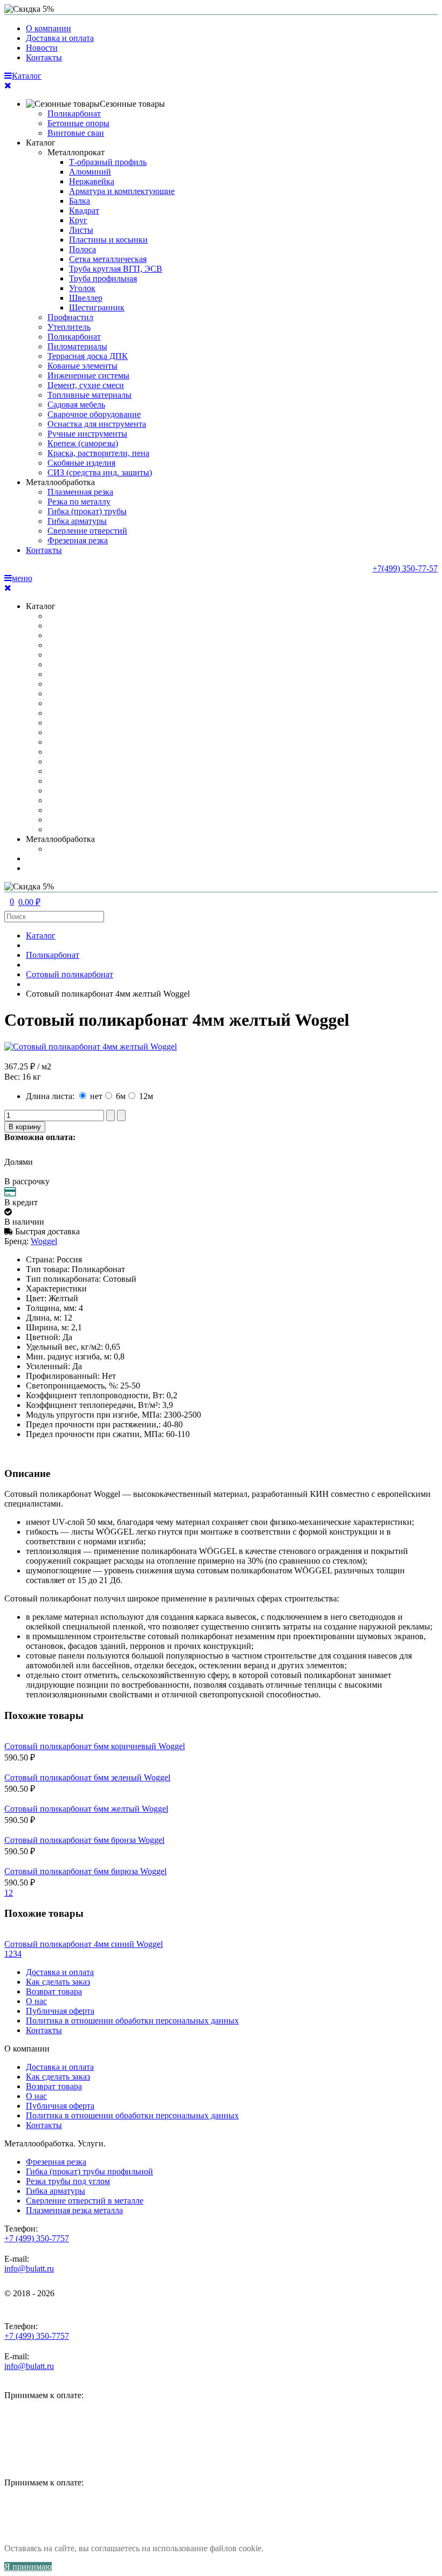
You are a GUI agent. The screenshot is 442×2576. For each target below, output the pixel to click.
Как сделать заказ (58, 1982)
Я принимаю (28, 2567)
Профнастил (70, 317)
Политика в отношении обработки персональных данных (132, 2021)
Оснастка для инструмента (97, 424)
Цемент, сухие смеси (86, 385)
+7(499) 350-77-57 (405, 568)
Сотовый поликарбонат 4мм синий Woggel (84, 1944)
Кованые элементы (82, 366)
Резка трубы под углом (68, 2181)
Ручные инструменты (87, 434)
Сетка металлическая (108, 259)
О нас (36, 2001)
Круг (78, 220)
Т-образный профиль (108, 162)
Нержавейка (92, 181)
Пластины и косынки (108, 240)
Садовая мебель (76, 405)
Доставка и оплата (60, 38)
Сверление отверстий (87, 531)
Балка (80, 201)
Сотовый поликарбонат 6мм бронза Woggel (84, 1840)
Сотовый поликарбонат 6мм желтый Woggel (86, 1809)
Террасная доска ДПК (88, 356)
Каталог (41, 143)
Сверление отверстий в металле (85, 2201)
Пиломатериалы (77, 346)
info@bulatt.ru (29, 2268)
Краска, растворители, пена (98, 453)
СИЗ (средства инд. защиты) (100, 472)
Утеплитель (69, 327)
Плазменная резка (80, 492)
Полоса (82, 249)
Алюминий (90, 172)
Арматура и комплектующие (122, 191)
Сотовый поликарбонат (70, 974)
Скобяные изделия (81, 463)
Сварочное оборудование (94, 414)
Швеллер (86, 298)
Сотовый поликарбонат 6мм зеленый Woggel (87, 1777)
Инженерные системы (88, 375)
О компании (49, 28)
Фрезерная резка (78, 540)
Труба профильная (103, 278)
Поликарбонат (74, 113)
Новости (42, 48)
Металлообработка (60, 482)
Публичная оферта (60, 2011)
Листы (81, 230)
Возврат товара (54, 1991)
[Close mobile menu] (8, 85)
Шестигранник (97, 308)
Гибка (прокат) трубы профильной (89, 2171)
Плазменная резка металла (74, 2210)
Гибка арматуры (77, 521)
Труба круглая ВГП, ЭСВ (116, 269)
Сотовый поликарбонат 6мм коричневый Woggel (95, 1746)
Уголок (82, 288)
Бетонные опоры (78, 123)
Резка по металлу (79, 502)
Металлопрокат (76, 152)
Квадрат (84, 210)
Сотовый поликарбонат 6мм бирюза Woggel (85, 1871)
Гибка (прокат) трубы (87, 511)
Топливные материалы (89, 395)
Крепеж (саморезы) (83, 443)
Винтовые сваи (76, 133)
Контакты (44, 57)
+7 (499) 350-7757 (37, 2238)
